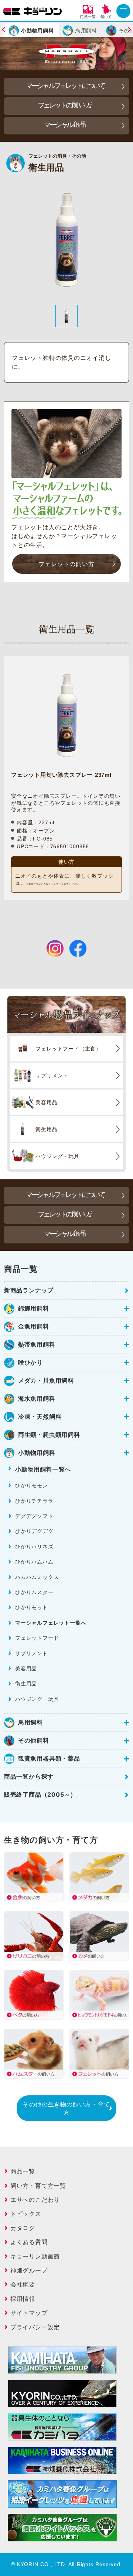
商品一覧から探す (29, 1776)
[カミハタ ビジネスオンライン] (62, 2470)
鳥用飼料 (86, 30)
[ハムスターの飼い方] (34, 2054)
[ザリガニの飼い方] (34, 1936)
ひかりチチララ (34, 1501)
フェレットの (65, 105)
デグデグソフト (34, 1516)
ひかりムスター (34, 1592)
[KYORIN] (62, 2403)
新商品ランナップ (29, 1290)
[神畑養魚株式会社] (62, 2436)
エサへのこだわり (35, 2200)
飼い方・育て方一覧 (38, 2186)
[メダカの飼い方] (99, 1877)
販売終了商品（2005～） (40, 1794)
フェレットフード (37, 1638)
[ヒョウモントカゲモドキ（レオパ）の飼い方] (99, 1995)
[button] (9, 29)
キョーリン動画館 (35, 2256)
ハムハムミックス (37, 1577)
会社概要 (23, 2284)
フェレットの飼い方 (66, 564)
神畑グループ (29, 2270)
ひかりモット (32, 1607)
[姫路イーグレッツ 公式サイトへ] (62, 2503)
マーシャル (65, 125)
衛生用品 (26, 1683)
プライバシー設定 (35, 2327)
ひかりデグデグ (34, 1531)
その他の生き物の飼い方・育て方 (66, 2108)
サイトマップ (29, 2313)
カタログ (23, 2228)
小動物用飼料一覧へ (43, 1469)
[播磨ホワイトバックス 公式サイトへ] (62, 2537)
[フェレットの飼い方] (99, 2054)
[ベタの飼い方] (34, 1995)
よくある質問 (29, 2242)
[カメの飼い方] (99, 1936)
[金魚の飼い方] (34, 1877)
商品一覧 (23, 2171)
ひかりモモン (32, 1485)
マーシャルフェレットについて (65, 86)
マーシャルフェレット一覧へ (51, 1623)
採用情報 (23, 2299)
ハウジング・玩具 (37, 1699)
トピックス (26, 2214)
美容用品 (26, 1668)
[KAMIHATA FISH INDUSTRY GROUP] (62, 2369)
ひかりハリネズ (34, 1546)
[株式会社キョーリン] (32, 11)
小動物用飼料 (37, 30)
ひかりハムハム (34, 1561)
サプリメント (32, 1653)
